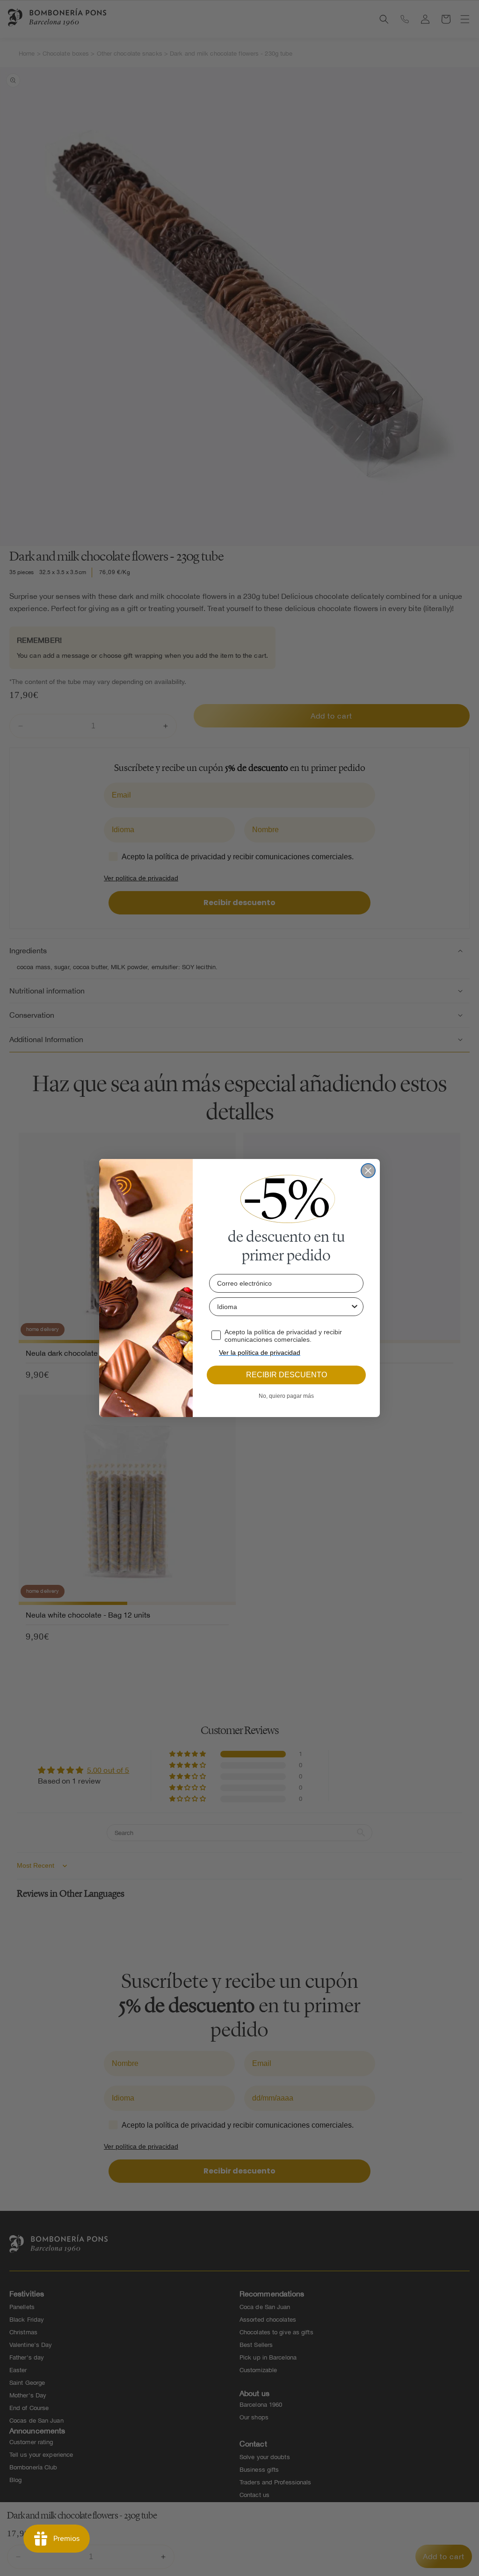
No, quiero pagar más (286, 1396)
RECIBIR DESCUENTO (287, 1375)
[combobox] (283, 1307)
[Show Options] (355, 1307)
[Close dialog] (368, 1171)
